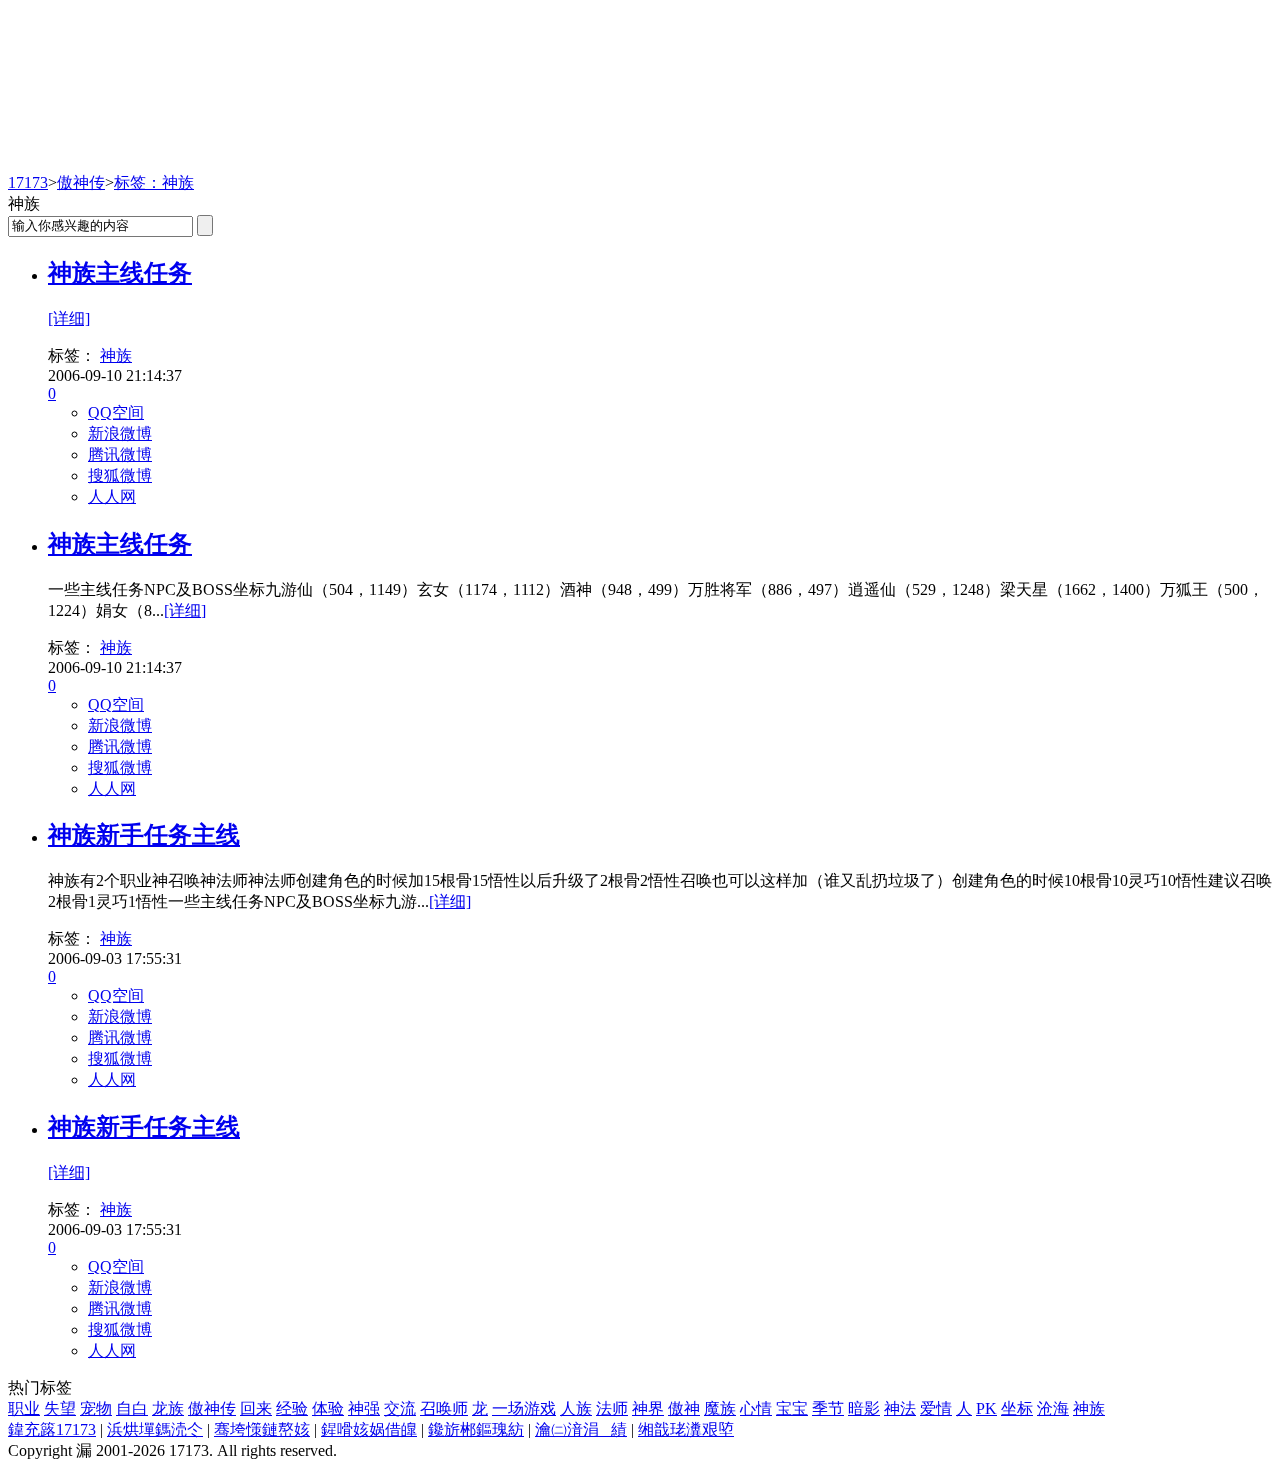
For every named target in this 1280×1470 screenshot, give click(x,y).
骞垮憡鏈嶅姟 (262, 1429)
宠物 (96, 1408)
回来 (256, 1408)
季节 (828, 1408)
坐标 (1017, 1408)
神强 (364, 1408)
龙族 (168, 1408)
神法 (900, 1408)
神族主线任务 (120, 273)
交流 (400, 1408)
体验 (328, 1408)
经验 (292, 1408)
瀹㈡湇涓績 (581, 1429)
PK (986, 1408)
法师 (612, 1408)
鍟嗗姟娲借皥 (369, 1429)
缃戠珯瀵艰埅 (686, 1429)
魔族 (720, 1408)
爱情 (936, 1408)
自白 (132, 1408)
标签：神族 (154, 182)
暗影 (864, 1408)
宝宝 (792, 1408)
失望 (60, 1408)
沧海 (1053, 1408)
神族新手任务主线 (144, 835)
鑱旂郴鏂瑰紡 (476, 1429)
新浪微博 (120, 433)
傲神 (684, 1408)
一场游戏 (524, 1408)
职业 (24, 1408)
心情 (756, 1408)
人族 (576, 1408)
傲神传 (81, 182)
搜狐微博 (120, 475)
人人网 (112, 496)
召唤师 (444, 1408)
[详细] (69, 318)
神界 (648, 1408)
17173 (28, 182)
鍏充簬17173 (52, 1429)
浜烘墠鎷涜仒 (155, 1429)
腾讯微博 (120, 454)
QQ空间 (116, 412)
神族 (116, 355)
